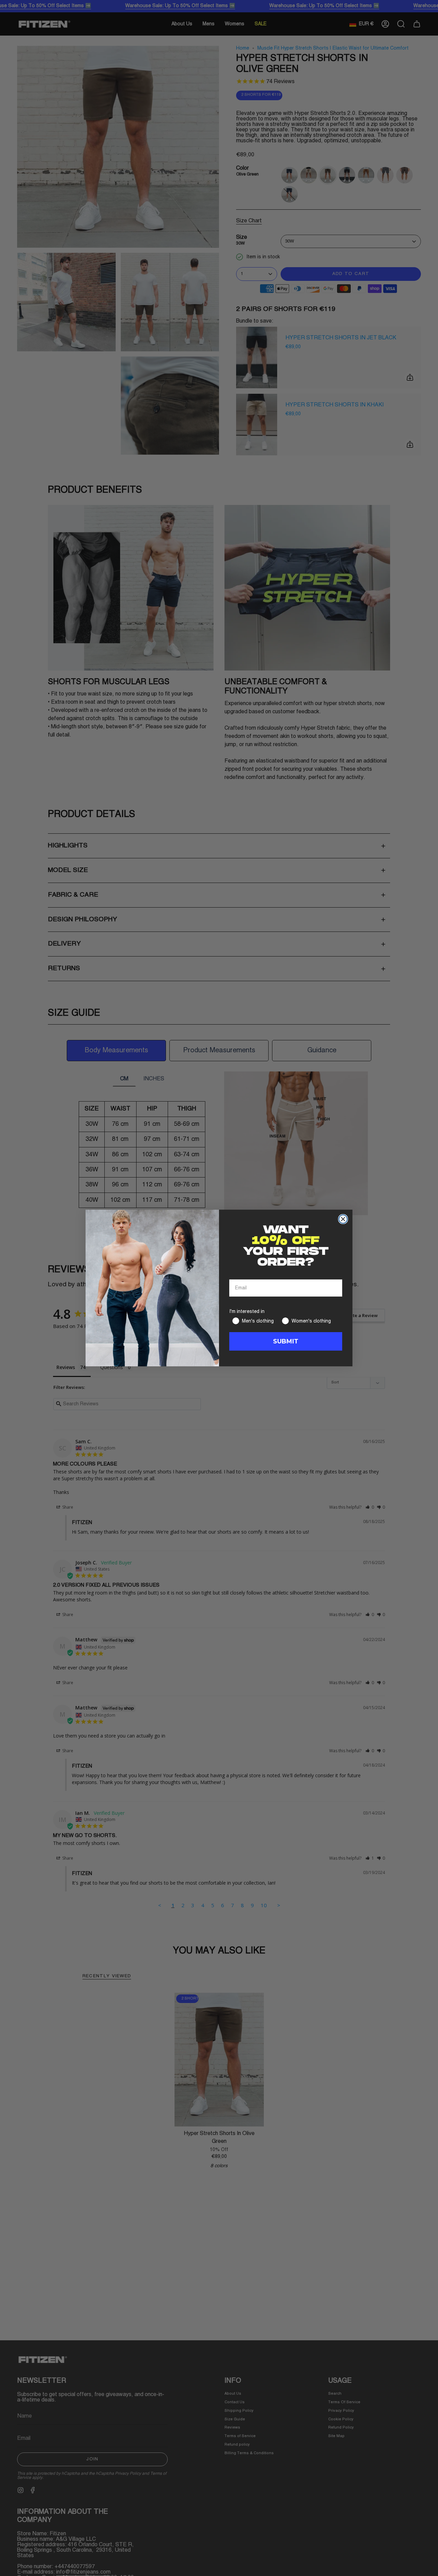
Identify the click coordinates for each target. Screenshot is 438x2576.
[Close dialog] (343, 1219)
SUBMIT (286, 1341)
